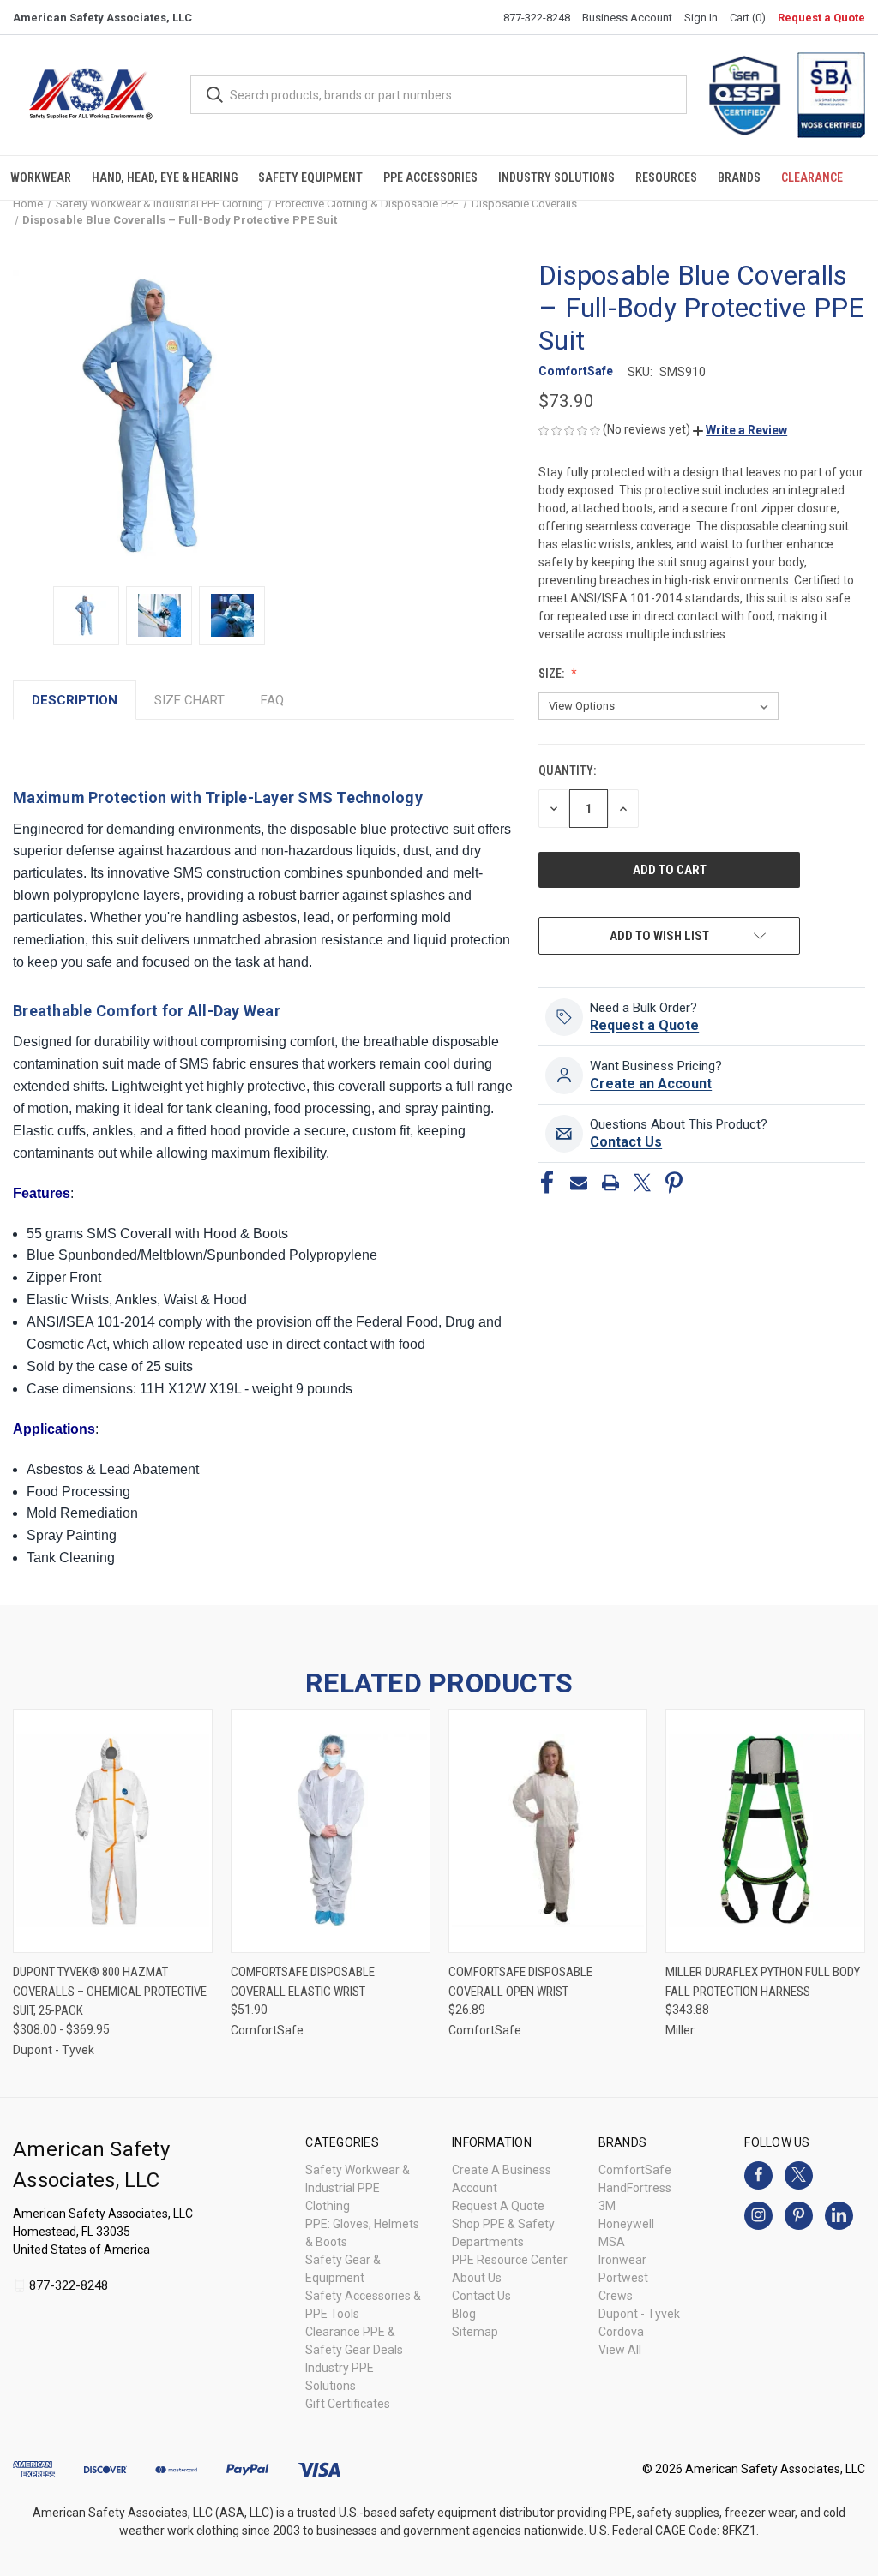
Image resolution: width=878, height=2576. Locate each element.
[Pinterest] (674, 1183)
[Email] (579, 1183)
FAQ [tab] (272, 700)
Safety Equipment (310, 177)
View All (620, 2350)
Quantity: (567, 770)
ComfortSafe (635, 2170)
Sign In (701, 18)
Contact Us (481, 2296)
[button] (740, 430)
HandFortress (635, 2188)
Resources (666, 177)
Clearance (812, 177)
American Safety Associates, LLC (102, 18)
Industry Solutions (556, 177)
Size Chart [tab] (189, 700)
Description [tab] (75, 700)
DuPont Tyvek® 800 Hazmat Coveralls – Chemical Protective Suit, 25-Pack (110, 1991)
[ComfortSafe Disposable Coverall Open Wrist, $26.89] (548, 1831)
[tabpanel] (264, 1153)
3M (607, 2206)
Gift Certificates (348, 2404)
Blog (464, 2314)
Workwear (41, 177)
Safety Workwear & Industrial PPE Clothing (358, 2188)
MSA (612, 2242)
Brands (739, 177)
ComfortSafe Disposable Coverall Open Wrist (520, 1982)
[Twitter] (642, 1183)
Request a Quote (821, 18)
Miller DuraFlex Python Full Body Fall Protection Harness (763, 1982)
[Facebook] (547, 1183)
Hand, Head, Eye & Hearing (165, 177)
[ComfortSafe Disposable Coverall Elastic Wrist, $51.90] (331, 1831)
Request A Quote (498, 2206)
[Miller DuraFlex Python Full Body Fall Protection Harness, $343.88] (765, 1831)
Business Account (627, 18)
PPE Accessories (430, 177)
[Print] (610, 1183)
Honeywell (626, 2224)
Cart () (748, 18)
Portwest (623, 2278)
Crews (616, 2296)
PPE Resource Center (510, 2260)
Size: (553, 674)
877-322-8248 (537, 18)
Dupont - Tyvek (639, 2314)
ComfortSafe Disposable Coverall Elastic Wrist (303, 1982)
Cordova (621, 2332)
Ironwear (622, 2260)
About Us (477, 2278)
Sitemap (475, 2332)
